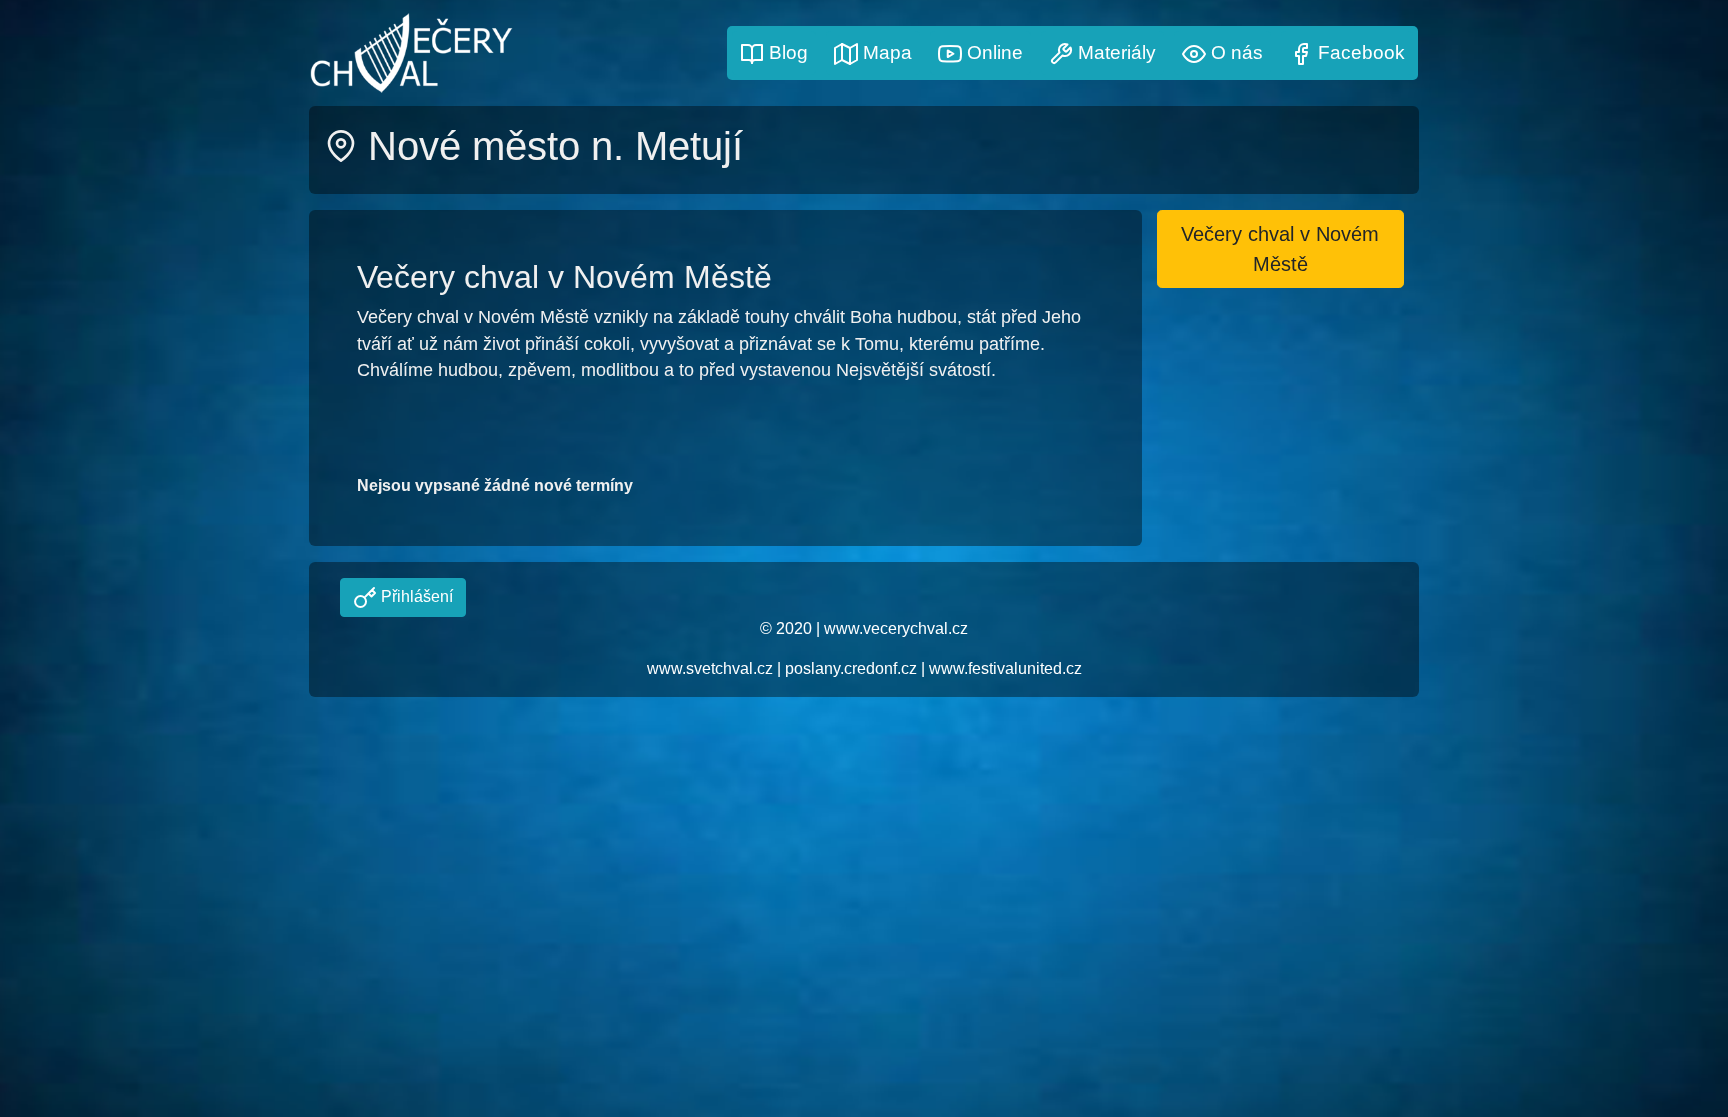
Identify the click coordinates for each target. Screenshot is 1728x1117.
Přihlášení (415, 596)
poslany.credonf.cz (851, 668)
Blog (786, 52)
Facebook (1359, 52)
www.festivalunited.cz (1005, 668)
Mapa (885, 52)
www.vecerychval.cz (896, 628)
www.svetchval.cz (710, 668)
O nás (1234, 52)
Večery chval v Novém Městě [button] (1280, 249)
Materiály (1114, 52)
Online (992, 52)
